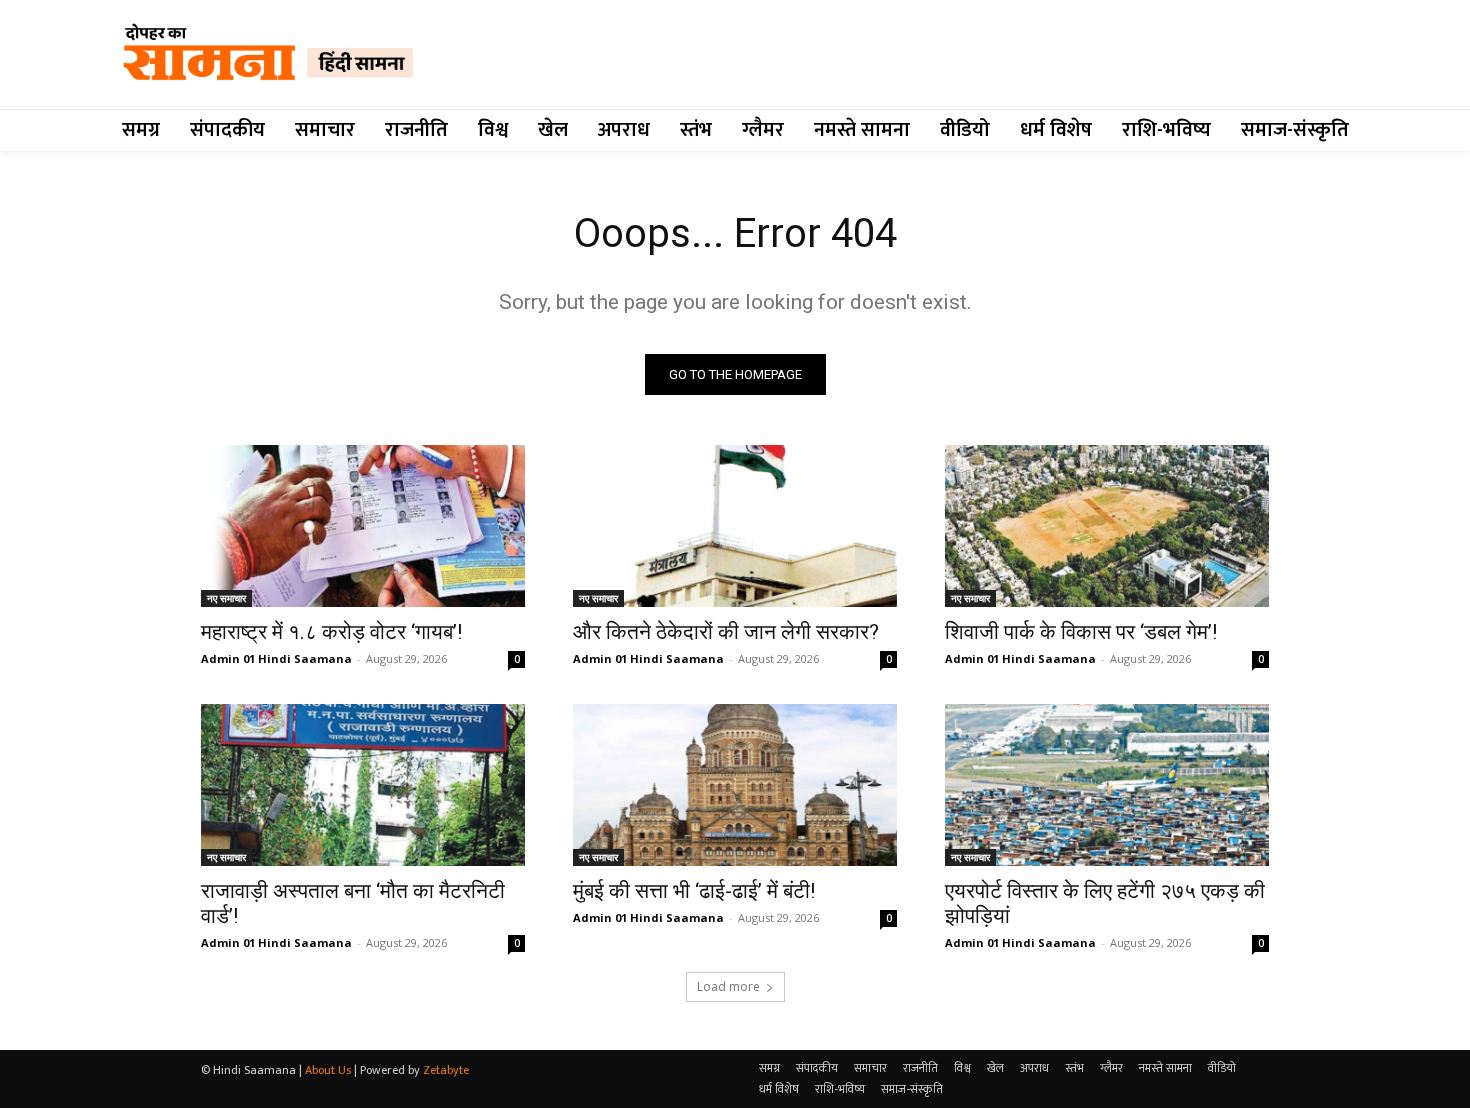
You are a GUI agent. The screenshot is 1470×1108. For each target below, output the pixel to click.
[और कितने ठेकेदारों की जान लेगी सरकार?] (735, 526)
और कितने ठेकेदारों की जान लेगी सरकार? (726, 632)
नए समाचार (226, 598)
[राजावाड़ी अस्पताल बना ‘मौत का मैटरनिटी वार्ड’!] (363, 785)
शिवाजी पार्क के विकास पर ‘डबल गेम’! (1081, 632)
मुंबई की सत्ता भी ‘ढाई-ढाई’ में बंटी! (694, 891)
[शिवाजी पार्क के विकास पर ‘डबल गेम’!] (1107, 526)
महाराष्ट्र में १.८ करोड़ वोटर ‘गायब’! (331, 632)
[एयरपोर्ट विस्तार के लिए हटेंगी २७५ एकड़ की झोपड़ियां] (1107, 785)
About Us (328, 1070)
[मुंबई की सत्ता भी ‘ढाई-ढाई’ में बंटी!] (735, 785)
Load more (728, 986)
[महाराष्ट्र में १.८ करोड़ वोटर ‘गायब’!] (363, 526)
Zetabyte (446, 1070)
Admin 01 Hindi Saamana (276, 658)
